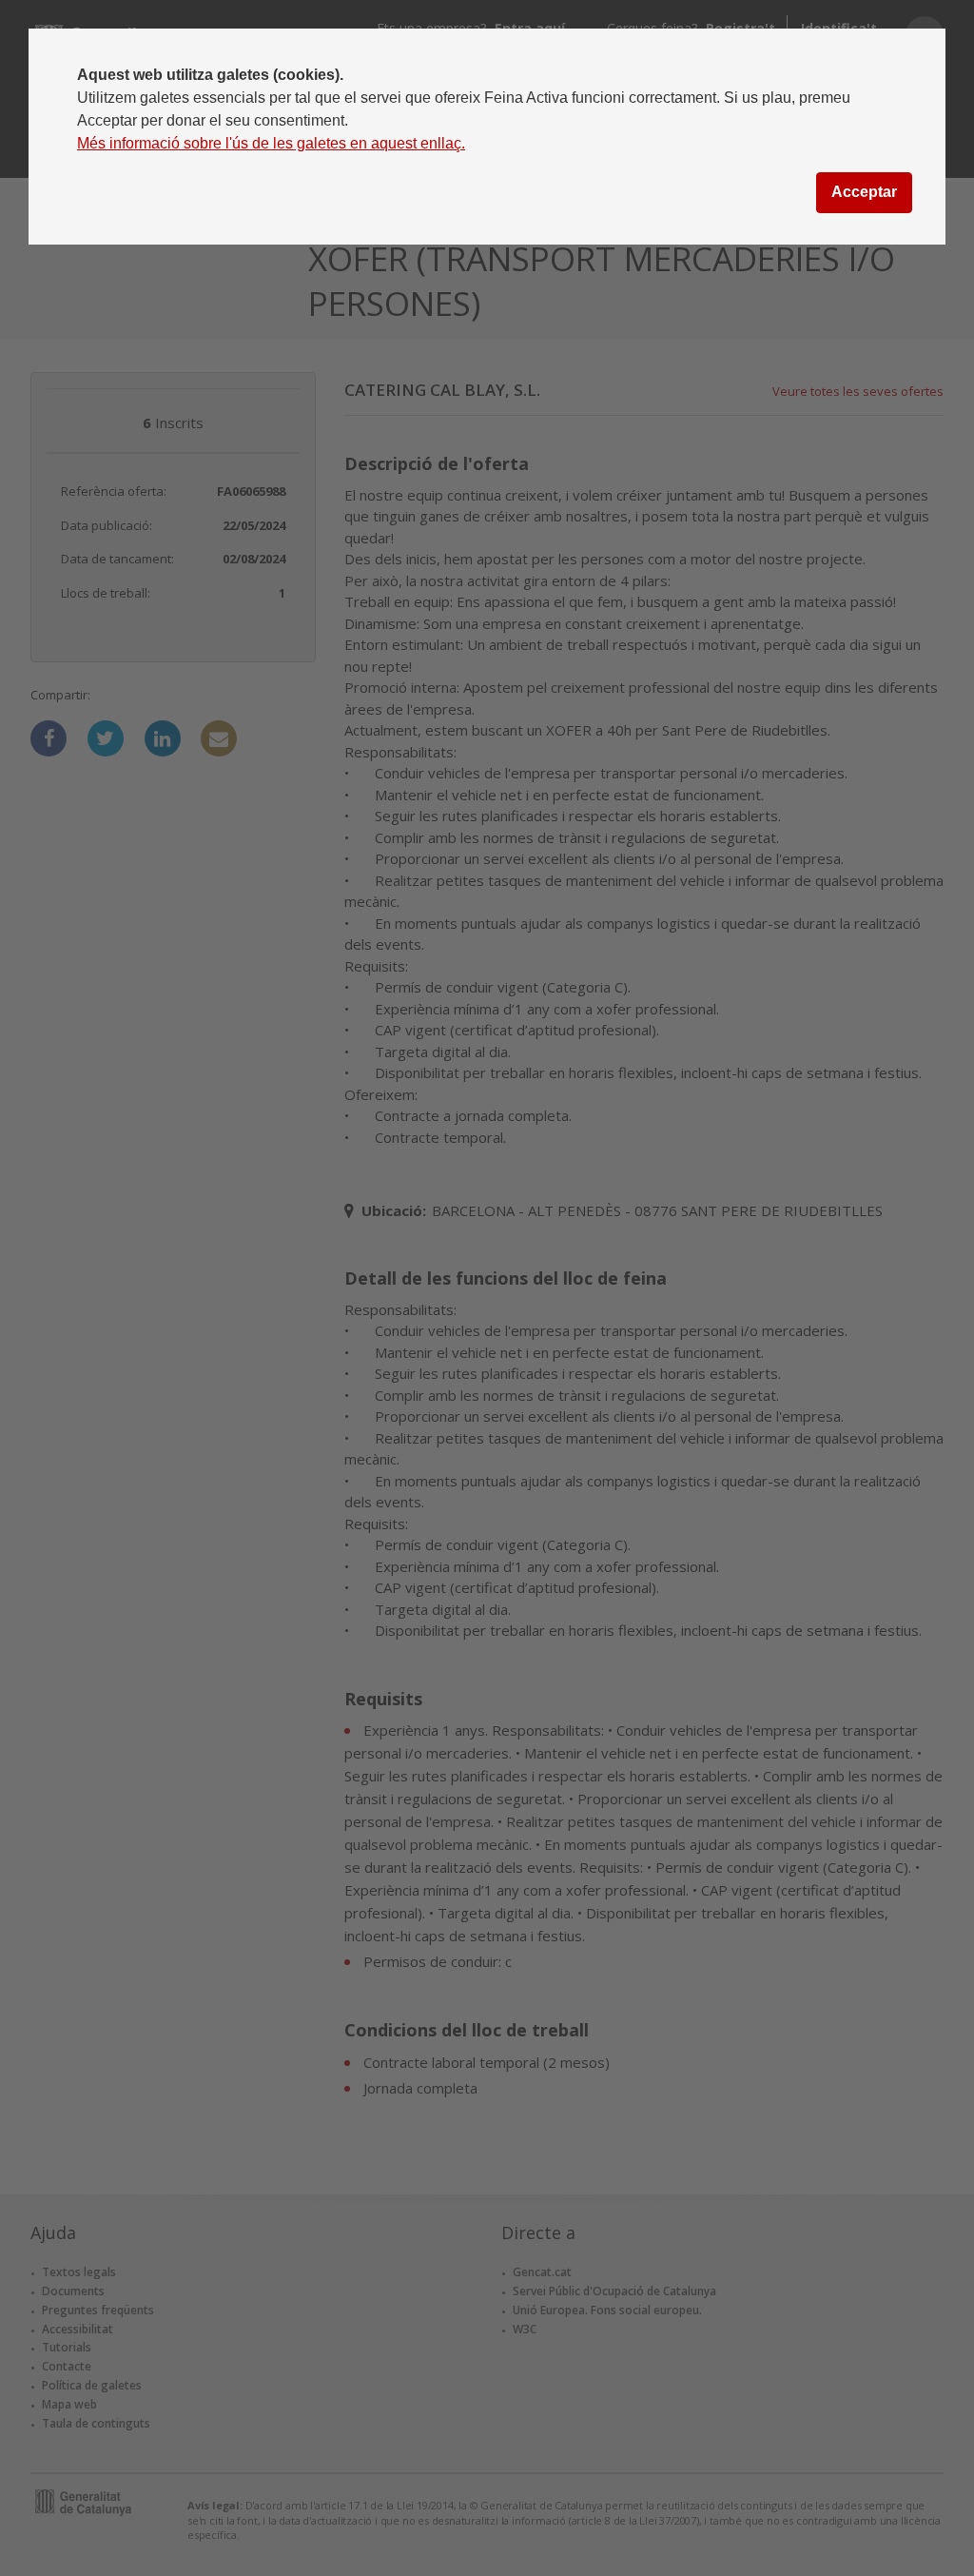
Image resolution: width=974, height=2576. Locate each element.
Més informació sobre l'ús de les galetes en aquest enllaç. (271, 143)
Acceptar (864, 192)
